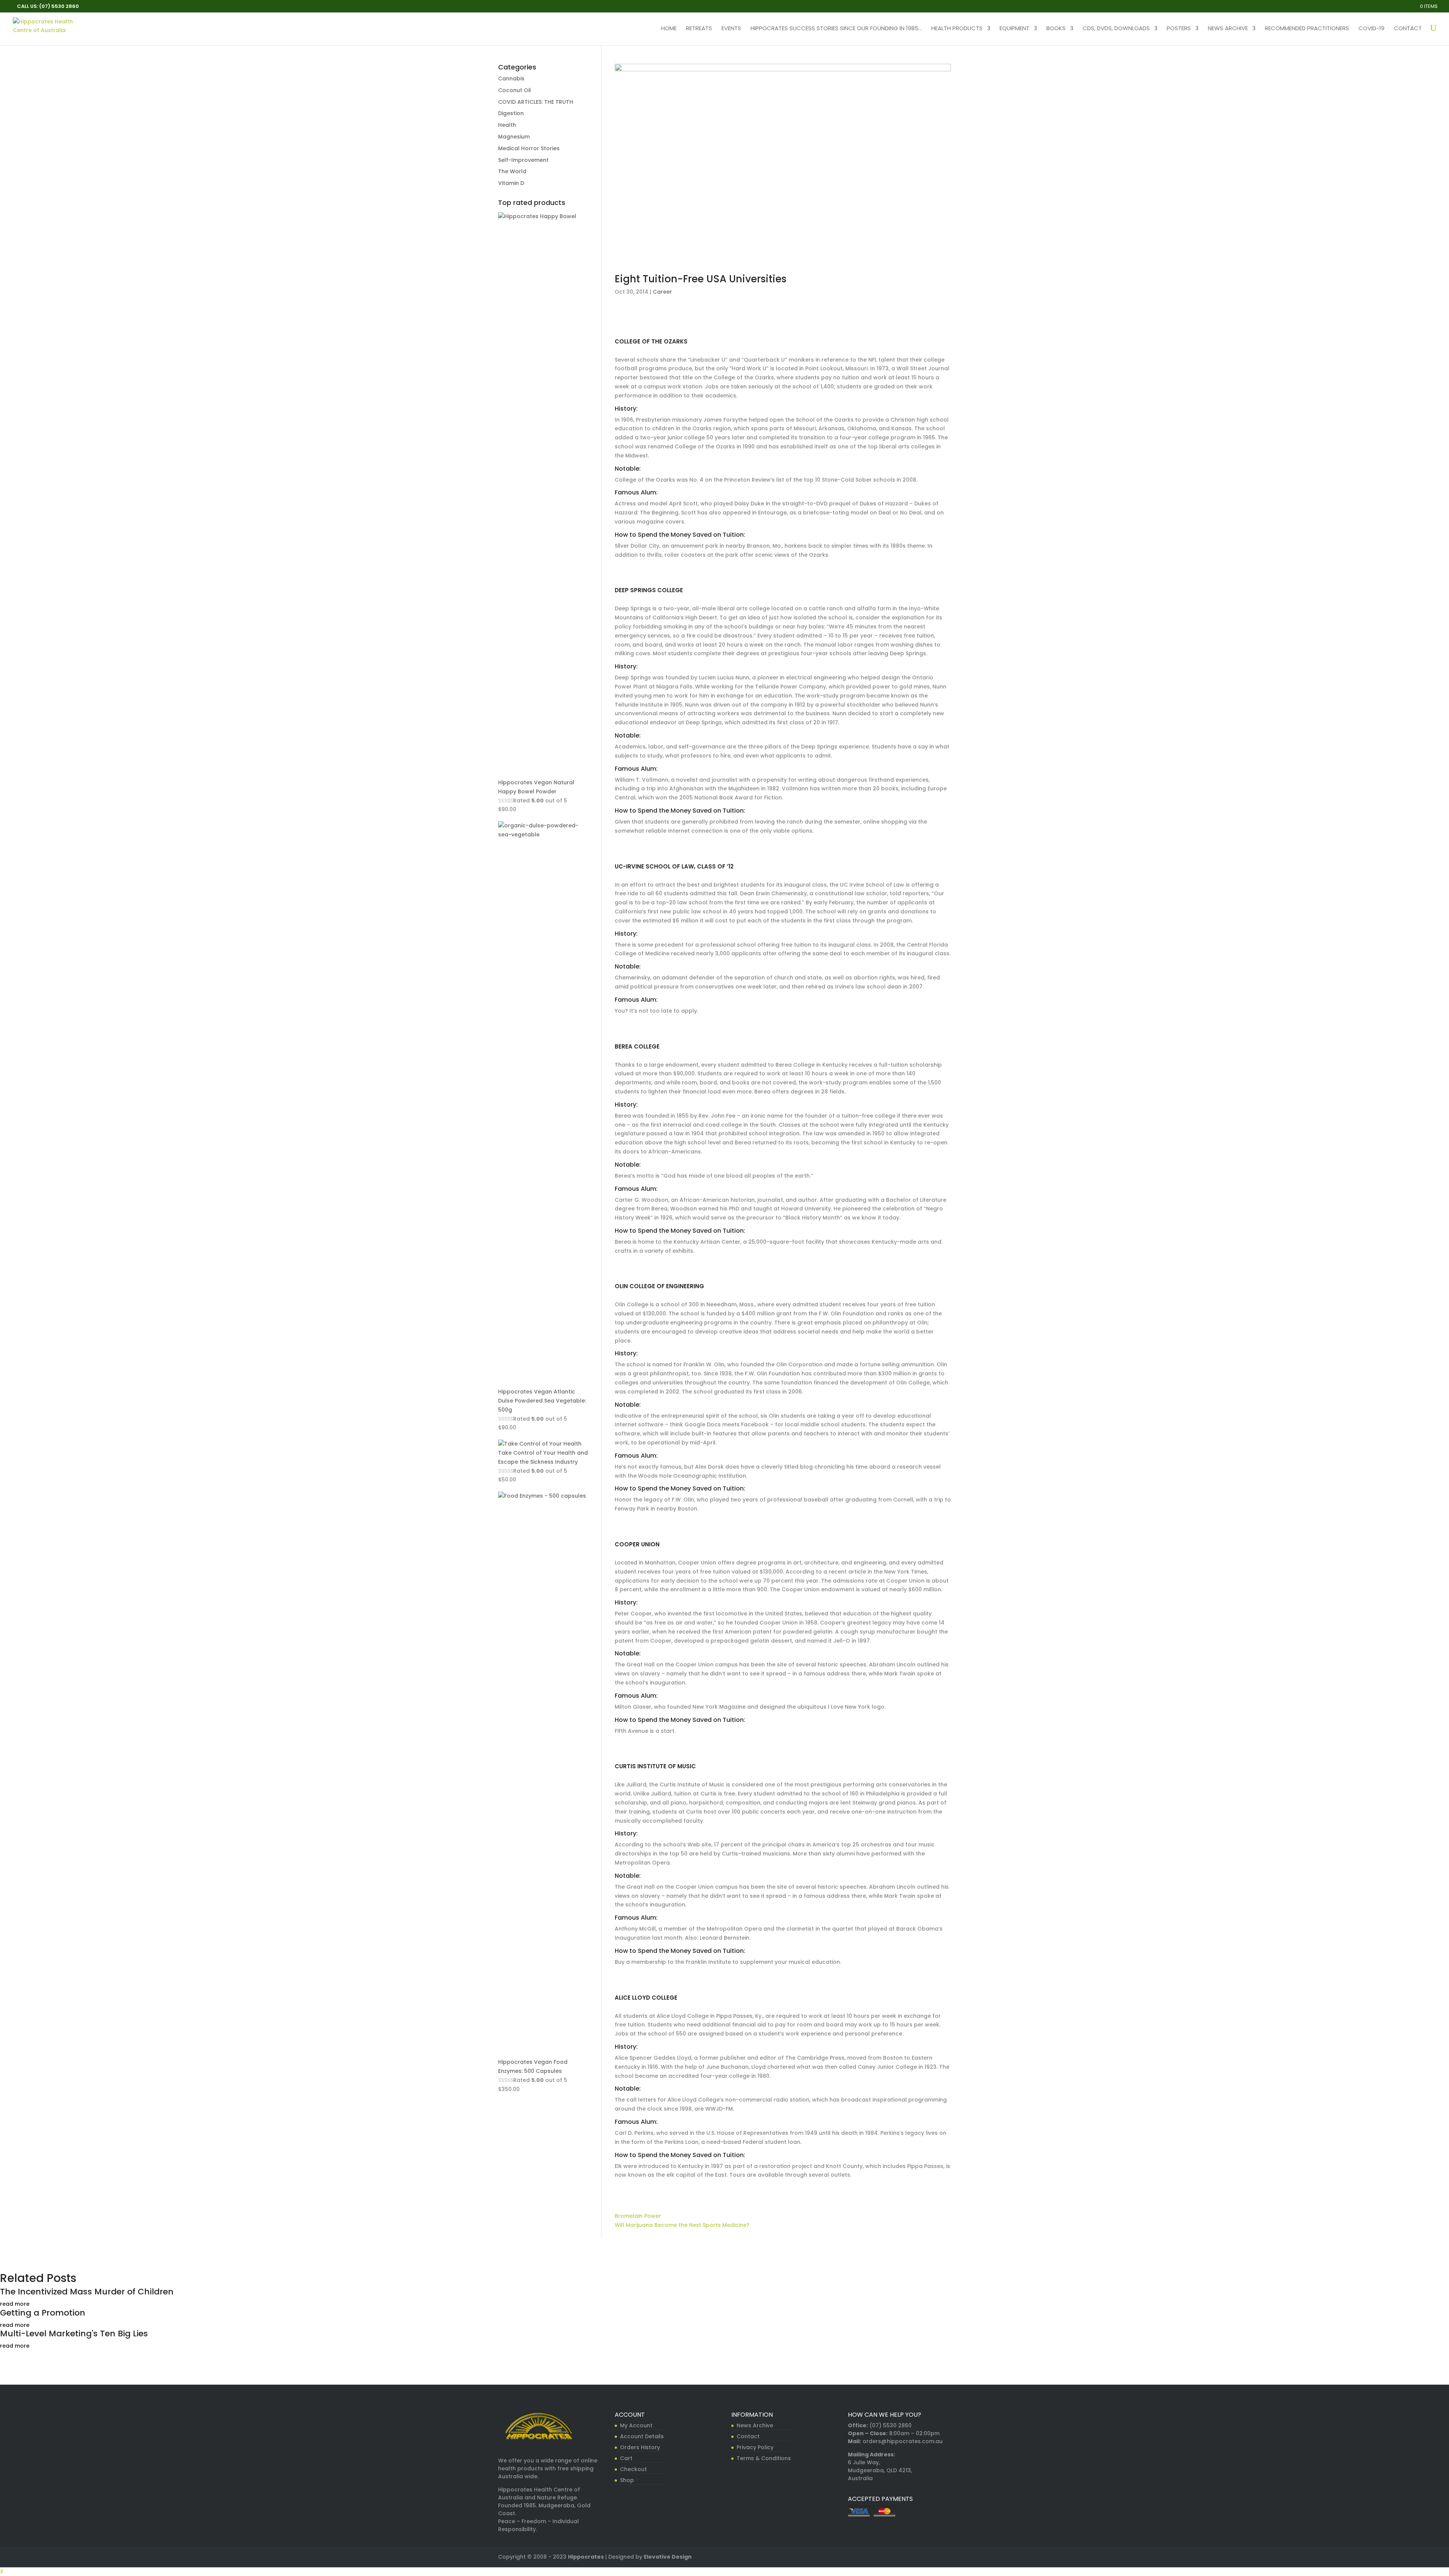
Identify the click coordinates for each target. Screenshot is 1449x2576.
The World (512, 171)
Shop (627, 2480)
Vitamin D (511, 183)
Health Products (957, 29)
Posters (1179, 29)
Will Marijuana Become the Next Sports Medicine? (682, 2225)
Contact (1408, 29)
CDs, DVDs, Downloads (1116, 29)
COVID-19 (1371, 29)
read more (15, 2304)
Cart (626, 2458)
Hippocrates (586, 2557)
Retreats (699, 29)
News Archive (1228, 29)
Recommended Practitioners (1307, 29)
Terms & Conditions (764, 2458)
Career (662, 292)
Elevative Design (668, 2557)
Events (731, 29)
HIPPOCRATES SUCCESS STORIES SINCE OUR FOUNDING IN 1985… (836, 29)
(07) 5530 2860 (891, 2425)
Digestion (511, 113)
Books (1056, 29)
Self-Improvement (523, 160)
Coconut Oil (515, 90)
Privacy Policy (755, 2447)
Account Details (642, 2436)
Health (507, 125)
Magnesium (514, 137)
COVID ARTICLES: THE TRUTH (536, 102)
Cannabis (511, 79)
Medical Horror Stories (529, 148)
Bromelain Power (638, 2216)
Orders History (640, 2447)
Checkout (633, 2469)
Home (669, 29)
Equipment (1014, 29)
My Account (636, 2425)
